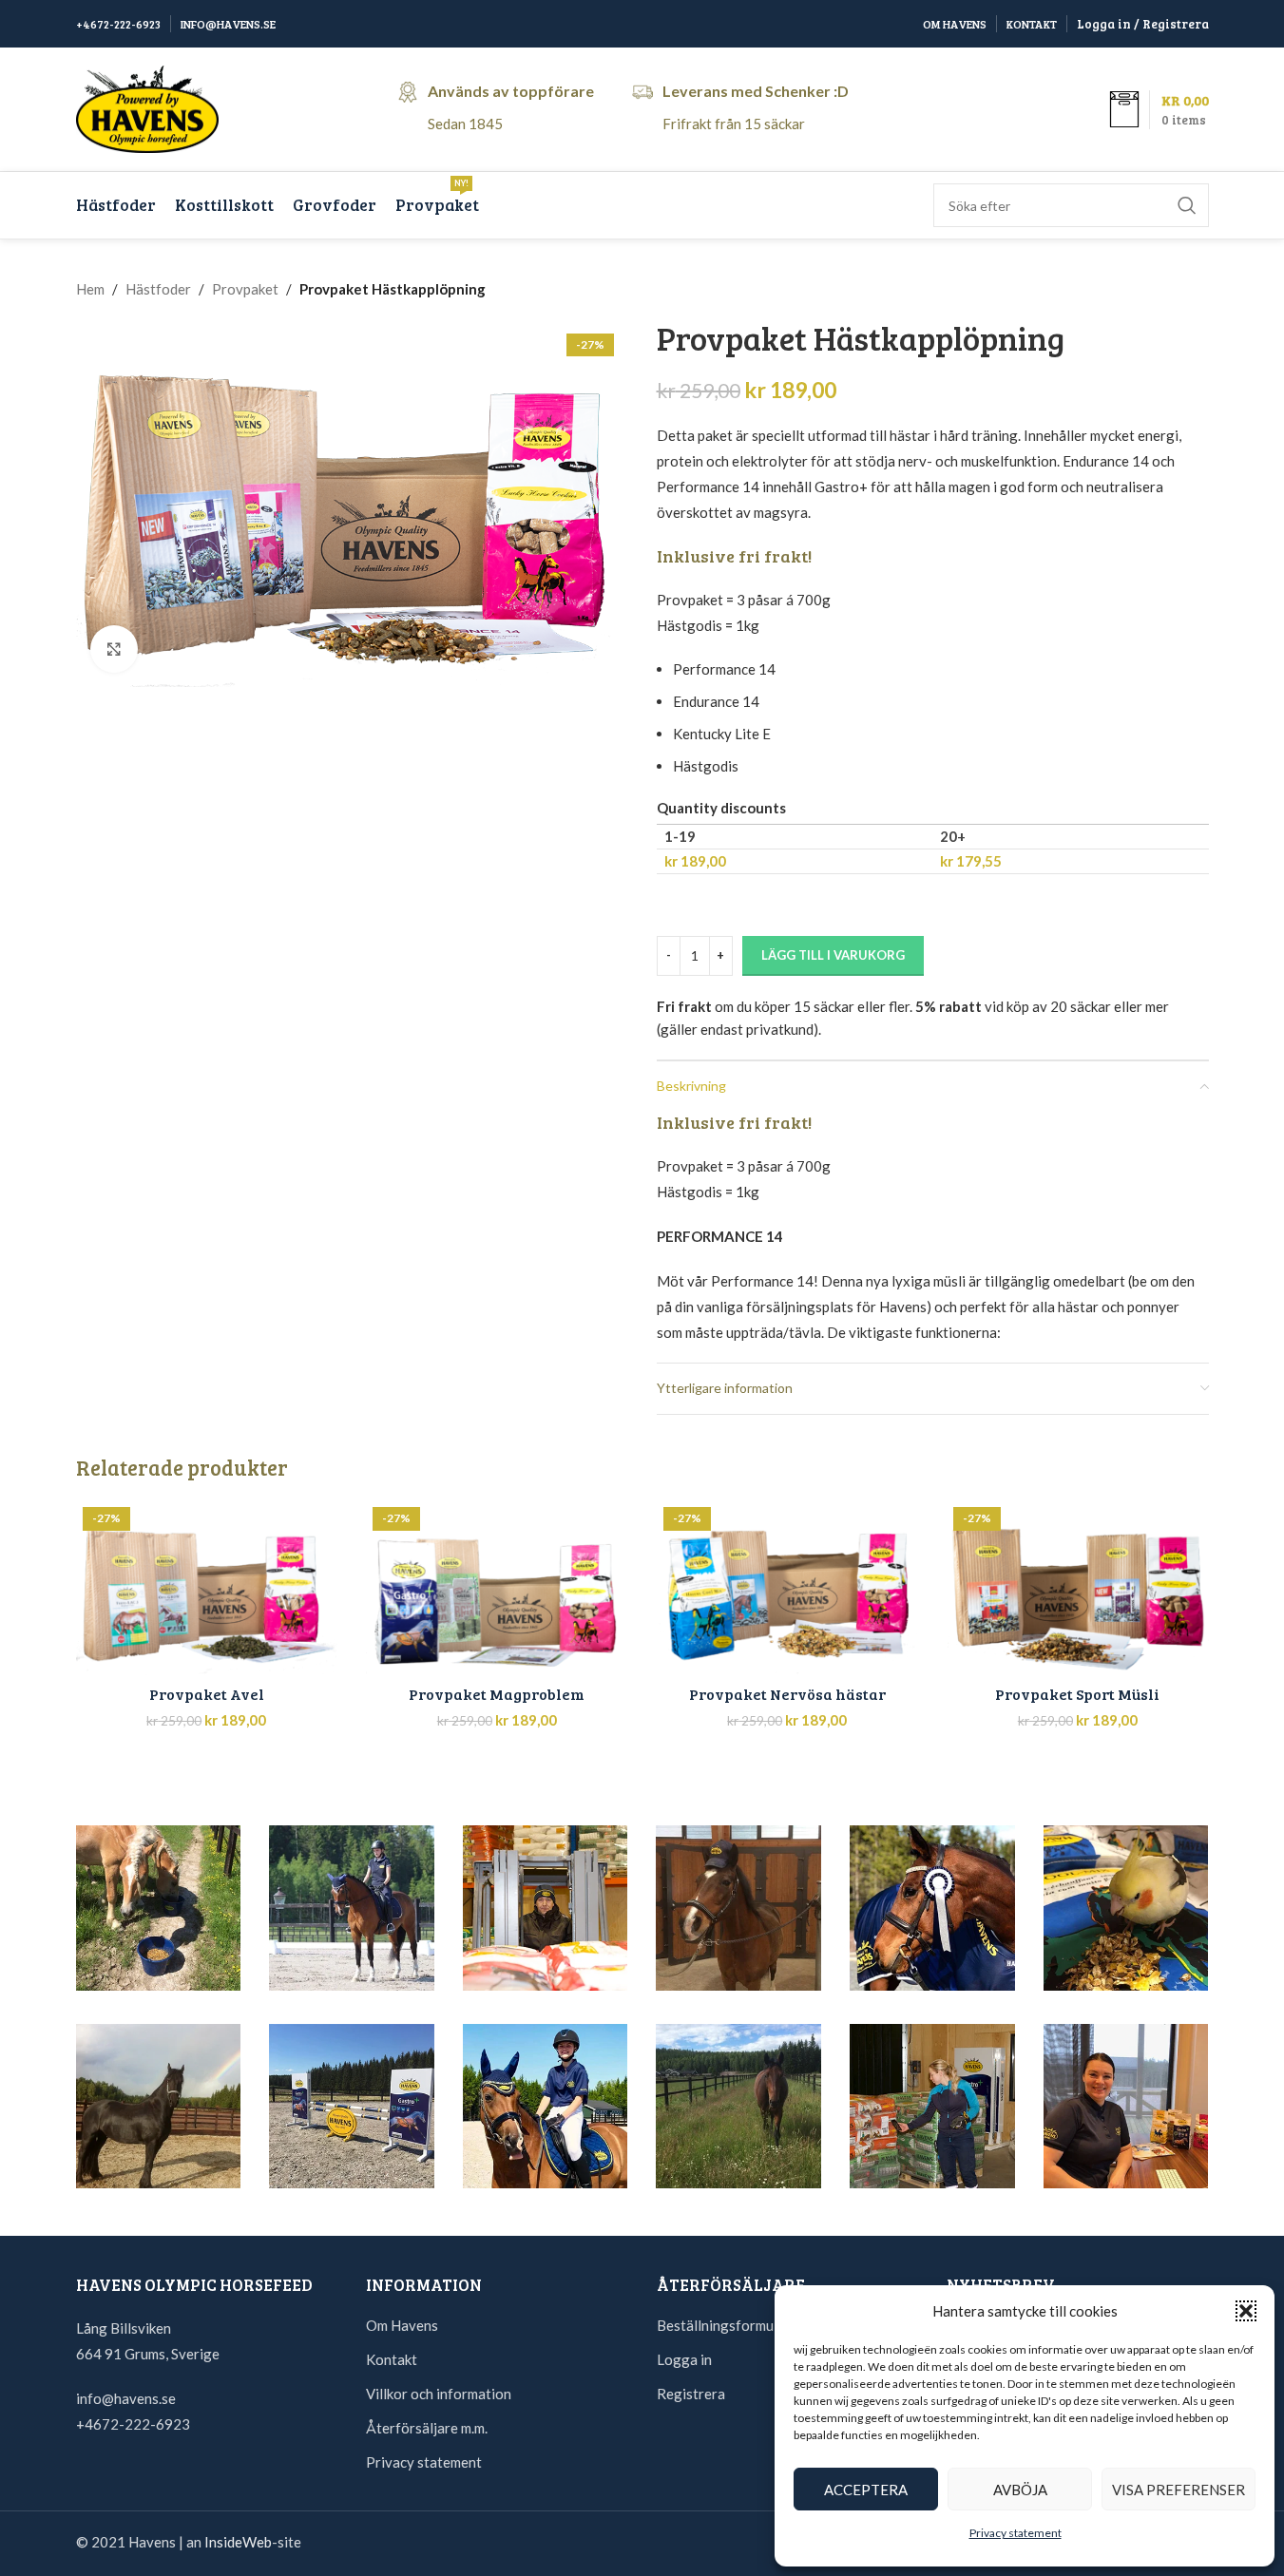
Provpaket (245, 289)
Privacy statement (1016, 2533)
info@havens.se (126, 2398)
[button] (1246, 2311)
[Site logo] (147, 107)
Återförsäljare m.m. (427, 2428)
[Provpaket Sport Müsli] (1078, 1588)
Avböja (1020, 2490)
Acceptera (866, 2490)
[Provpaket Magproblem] (497, 1588)
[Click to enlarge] (114, 649)
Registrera (691, 2394)
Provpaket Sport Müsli (1077, 1694)
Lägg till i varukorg (833, 955)
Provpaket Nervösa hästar (787, 1694)
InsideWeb (238, 2542)
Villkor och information (439, 2394)
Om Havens (402, 2325)
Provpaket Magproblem (497, 1694)
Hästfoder (158, 289)
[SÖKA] (1187, 205)
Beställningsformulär (724, 2325)
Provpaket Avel (207, 1694)
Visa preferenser (1179, 2490)
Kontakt (392, 2359)
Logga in (684, 2359)
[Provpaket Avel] (207, 1588)
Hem (90, 289)
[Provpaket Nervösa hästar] (788, 1588)
